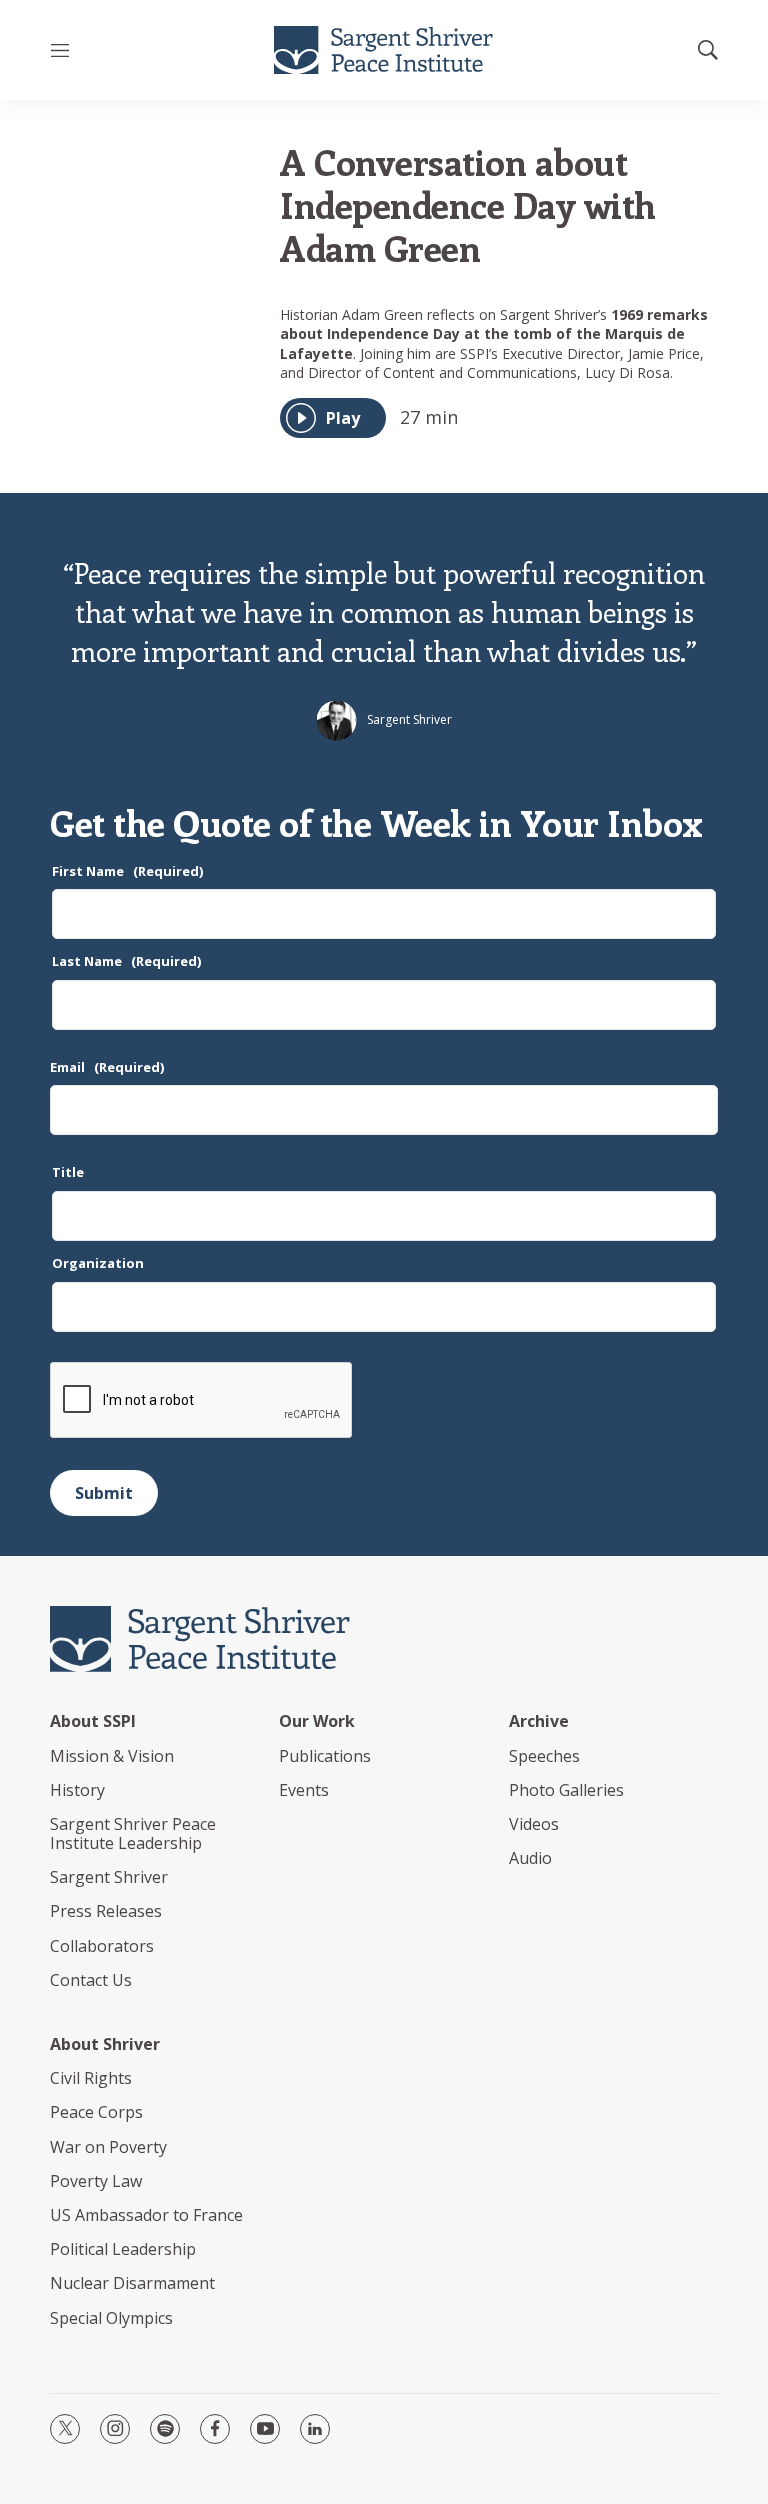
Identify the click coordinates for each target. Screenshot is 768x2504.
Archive (539, 1721)
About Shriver (105, 2044)
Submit (104, 1493)
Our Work (317, 1721)
